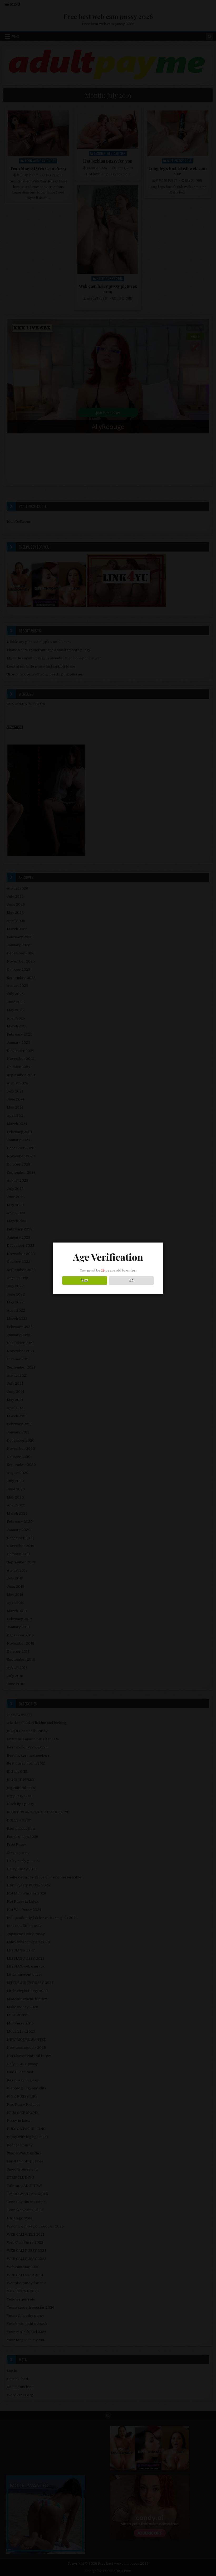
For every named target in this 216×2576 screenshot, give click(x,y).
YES (85, 1280)
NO (131, 1280)
